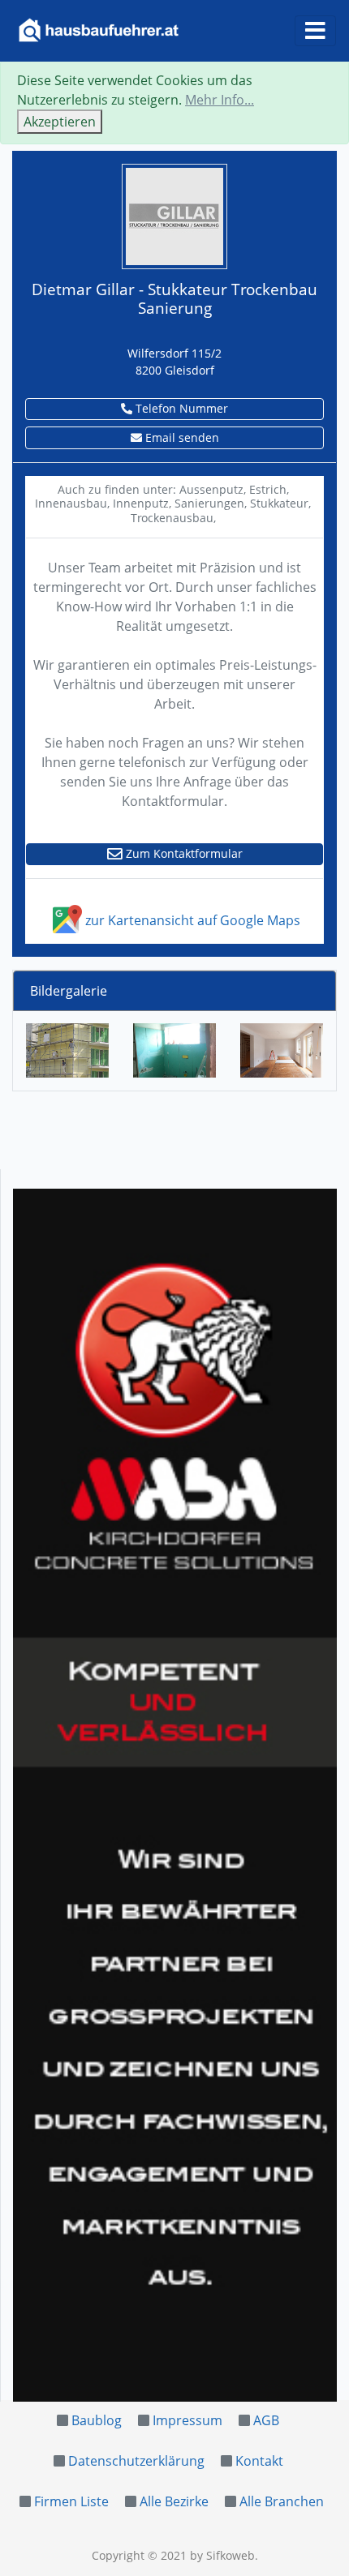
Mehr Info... (220, 100)
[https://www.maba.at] (175, 1795)
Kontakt (259, 2461)
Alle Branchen (282, 2501)
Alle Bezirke (174, 2501)
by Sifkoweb (222, 2555)
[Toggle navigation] (315, 31)
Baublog (97, 2420)
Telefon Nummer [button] (180, 408)
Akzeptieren (60, 122)
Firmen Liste (71, 2501)
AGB (266, 2420)
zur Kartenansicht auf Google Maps (191, 920)
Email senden (181, 437)
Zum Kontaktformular (183, 853)
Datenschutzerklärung (136, 2461)
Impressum (187, 2420)
